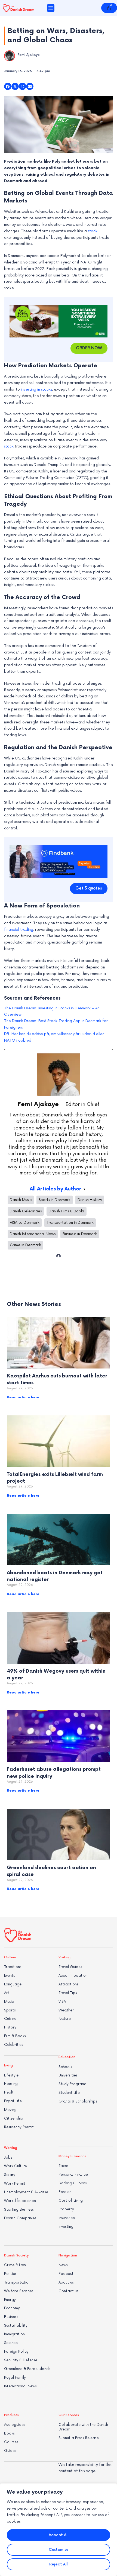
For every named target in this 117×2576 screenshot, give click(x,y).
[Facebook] (59, 1256)
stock (93, 231)
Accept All (59, 2535)
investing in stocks (36, 389)
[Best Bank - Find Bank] (59, 861)
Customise (59, 2550)
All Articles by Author (55, 1189)
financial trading (19, 930)
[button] (51, 8)
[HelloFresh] (59, 321)
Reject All (59, 2564)
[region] (59, 2530)
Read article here (23, 1397)
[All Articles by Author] (84, 1189)
